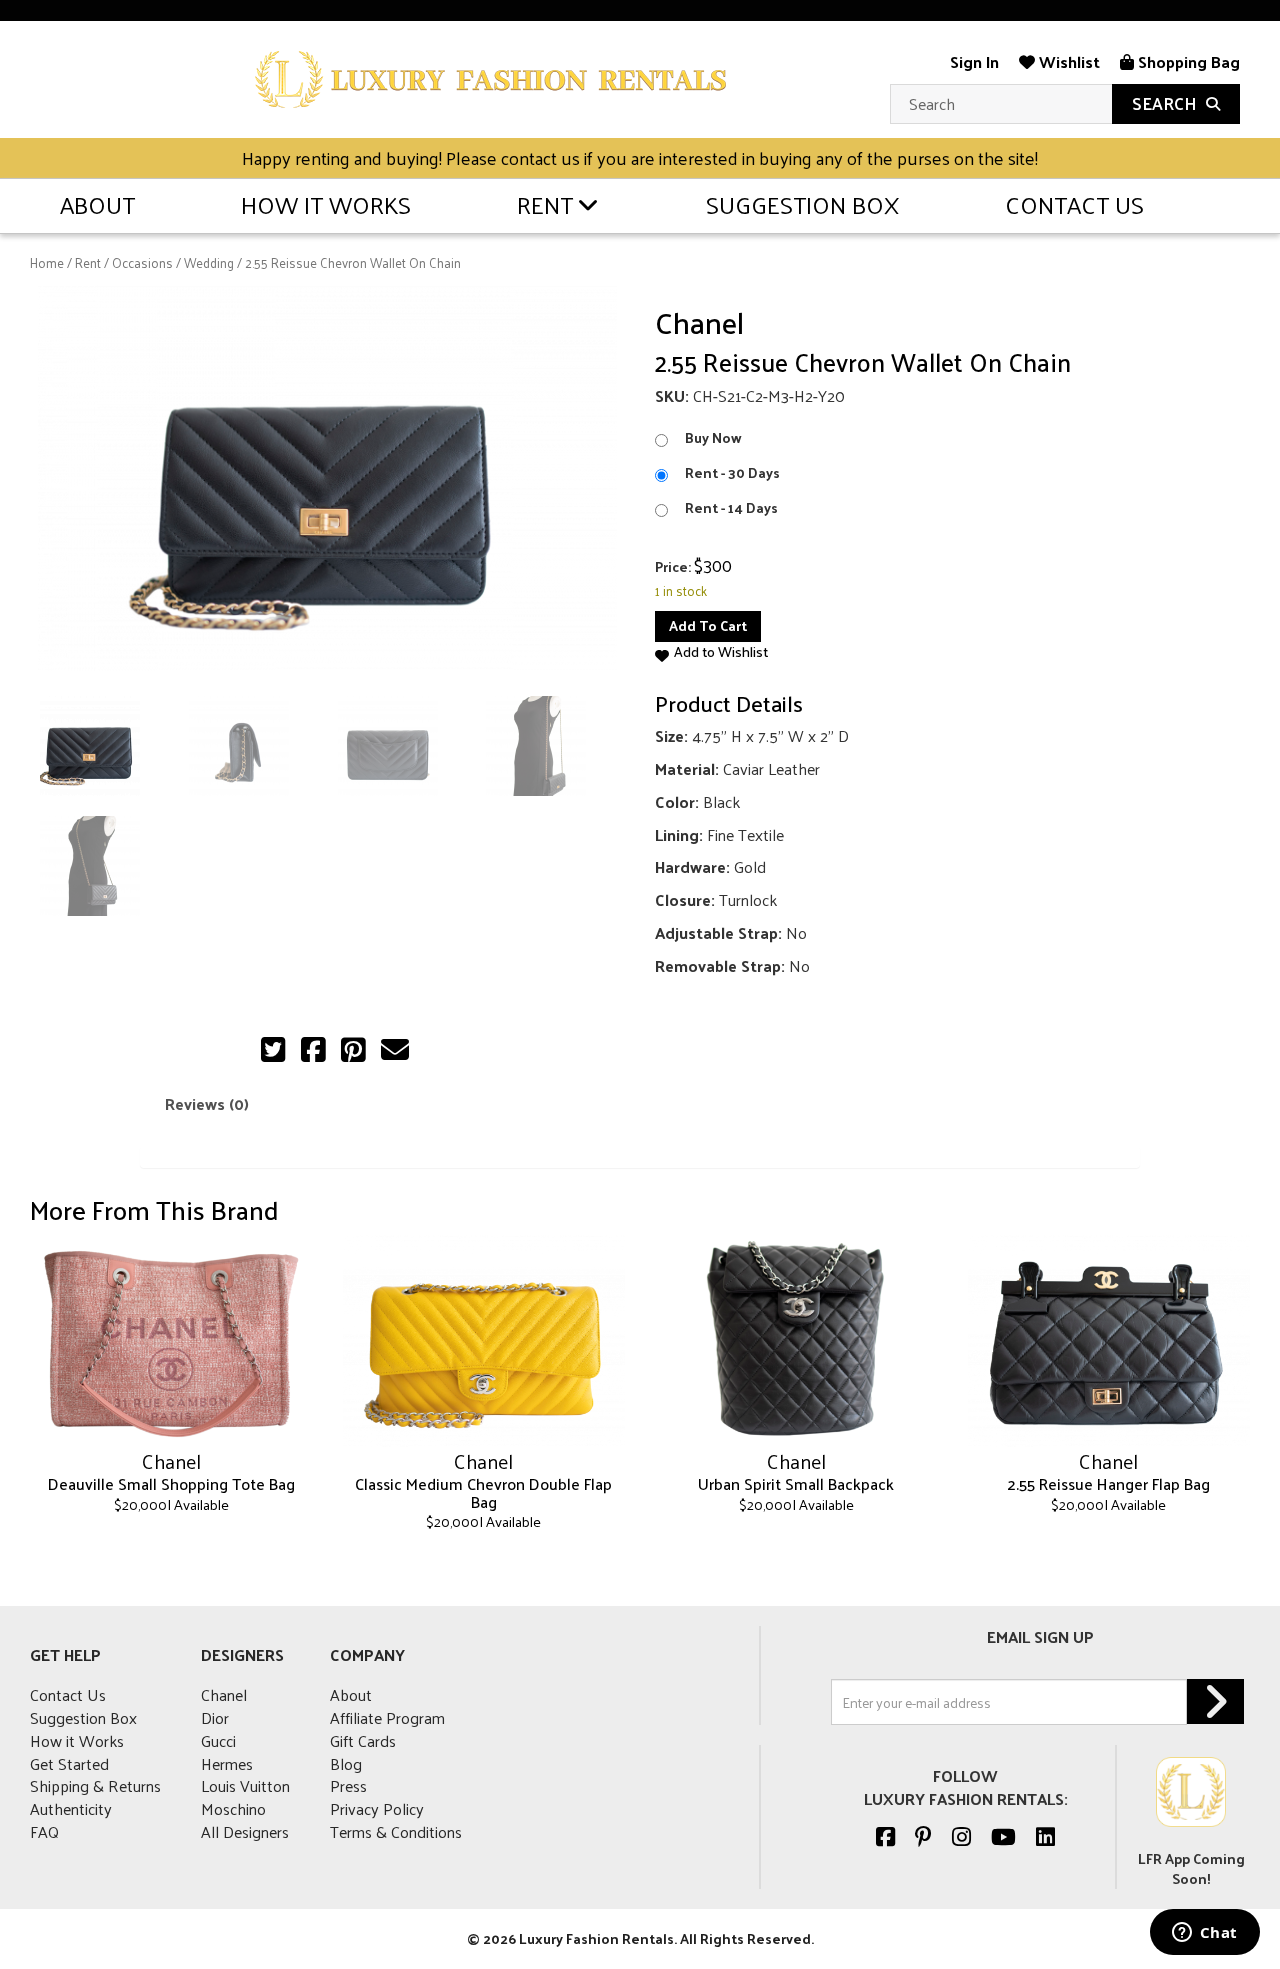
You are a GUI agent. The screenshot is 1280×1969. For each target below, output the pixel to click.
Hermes (227, 1763)
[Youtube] (1003, 1836)
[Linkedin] (1045, 1836)
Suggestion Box (802, 204)
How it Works (326, 204)
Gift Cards (363, 1740)
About (97, 204)
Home (47, 262)
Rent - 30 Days (732, 473)
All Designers (245, 1831)
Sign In (974, 61)
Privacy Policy (377, 1808)
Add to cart (708, 625)
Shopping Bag (1187, 61)
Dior (215, 1717)
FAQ (44, 1831)
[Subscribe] (1215, 1701)
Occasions (142, 262)
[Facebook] (885, 1836)
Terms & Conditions (396, 1831)
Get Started (69, 1763)
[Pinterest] (923, 1836)
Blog (346, 1763)
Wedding (209, 262)
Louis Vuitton (245, 1785)
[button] (711, 652)
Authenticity (71, 1808)
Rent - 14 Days (731, 508)
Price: (673, 567)
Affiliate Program (387, 1717)
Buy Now (713, 438)
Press (348, 1785)
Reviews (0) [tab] (207, 1103)
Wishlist (1067, 61)
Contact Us (1074, 204)
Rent (545, 204)
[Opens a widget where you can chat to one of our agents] (1204, 1934)
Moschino (233, 1808)
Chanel (224, 1694)
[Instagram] (961, 1836)
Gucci (218, 1740)
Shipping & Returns (95, 1785)
